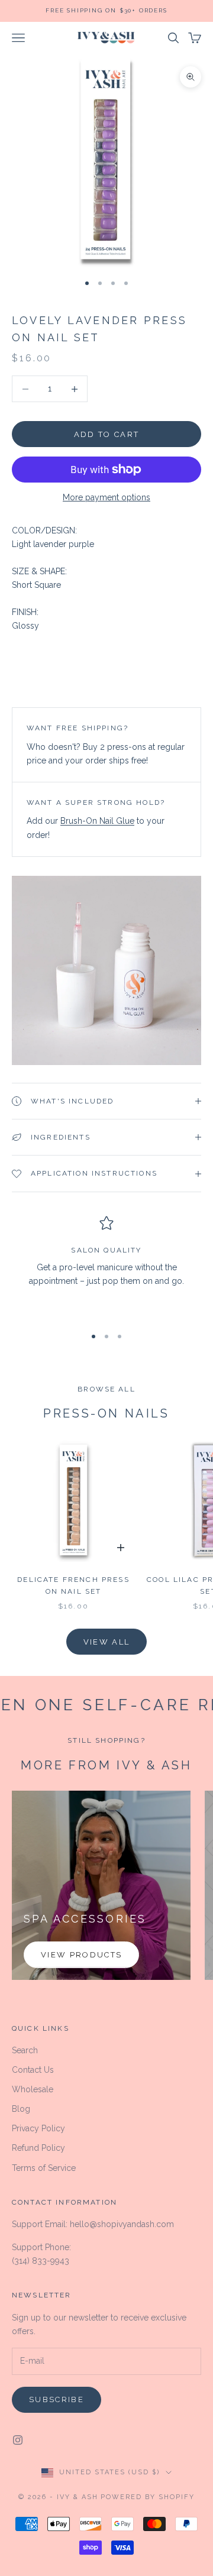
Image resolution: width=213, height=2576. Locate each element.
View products (81, 1955)
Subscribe (57, 2399)
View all (107, 1642)
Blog (21, 2109)
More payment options (106, 497)
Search (25, 2050)
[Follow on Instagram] (18, 2440)
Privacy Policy (38, 2128)
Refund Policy (38, 2148)
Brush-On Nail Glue (97, 821)
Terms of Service (44, 2168)
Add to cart (107, 434)
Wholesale (33, 2089)
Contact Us (33, 2070)
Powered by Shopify (148, 2497)
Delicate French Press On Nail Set (73, 1585)
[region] (106, 1266)
